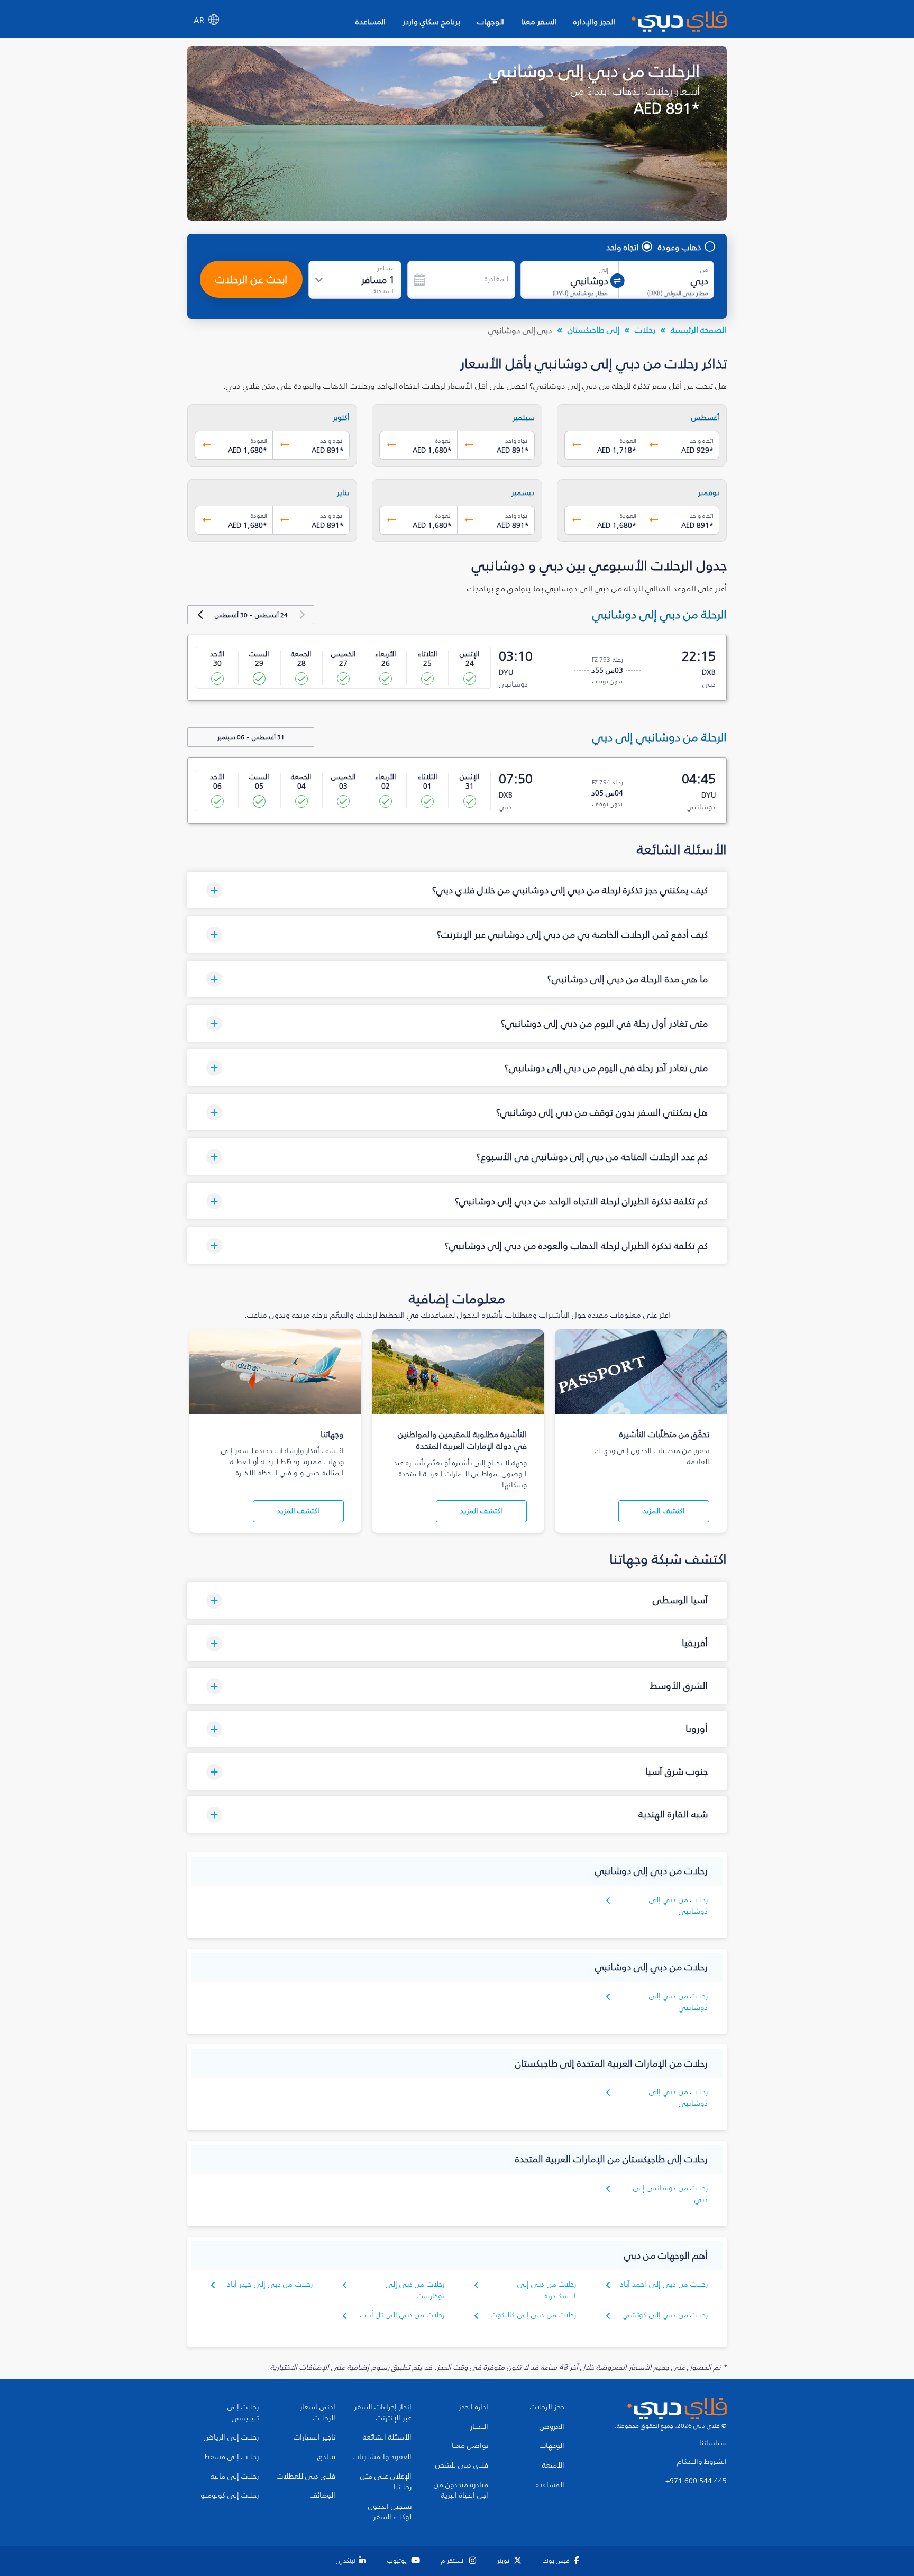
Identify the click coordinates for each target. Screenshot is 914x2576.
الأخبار (479, 2427)
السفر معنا (539, 21)
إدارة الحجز (473, 2407)
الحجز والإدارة (594, 21)
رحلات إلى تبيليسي (243, 2413)
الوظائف (323, 2496)
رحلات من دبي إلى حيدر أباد (270, 2284)
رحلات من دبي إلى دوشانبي (678, 1906)
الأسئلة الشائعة (387, 2437)
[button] (457, 890)
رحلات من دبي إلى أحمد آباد (664, 2284)
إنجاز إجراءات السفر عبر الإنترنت (383, 2413)
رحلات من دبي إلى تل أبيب (402, 2315)
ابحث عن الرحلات (251, 279)
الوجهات (491, 21)
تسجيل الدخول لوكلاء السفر (390, 2512)
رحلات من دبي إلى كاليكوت (533, 2315)
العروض (552, 2427)
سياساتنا (713, 2443)
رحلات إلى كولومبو (230, 2496)
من (704, 270)
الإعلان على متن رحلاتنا (386, 2482)
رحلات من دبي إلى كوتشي (665, 2315)
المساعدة (371, 21)
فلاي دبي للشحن (462, 2465)
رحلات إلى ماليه (235, 2477)
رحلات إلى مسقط (231, 2457)
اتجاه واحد (622, 247)
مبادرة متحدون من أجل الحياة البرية (461, 2491)
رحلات (645, 330)
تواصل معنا (470, 2446)
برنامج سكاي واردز (431, 21)
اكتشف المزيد (664, 1511)
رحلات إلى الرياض (231, 2437)
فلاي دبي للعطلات (306, 2477)
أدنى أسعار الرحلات (318, 2413)
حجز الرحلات (547, 2407)
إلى (604, 270)
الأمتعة (553, 2465)
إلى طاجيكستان (593, 330)
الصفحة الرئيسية (699, 330)
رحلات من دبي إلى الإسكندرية (547, 2290)
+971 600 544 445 (696, 2481)
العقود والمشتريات (382, 2457)
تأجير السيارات (314, 2437)
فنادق (326, 2457)
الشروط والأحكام (702, 2462)
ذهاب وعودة (680, 247)
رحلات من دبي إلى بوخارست (415, 2290)
